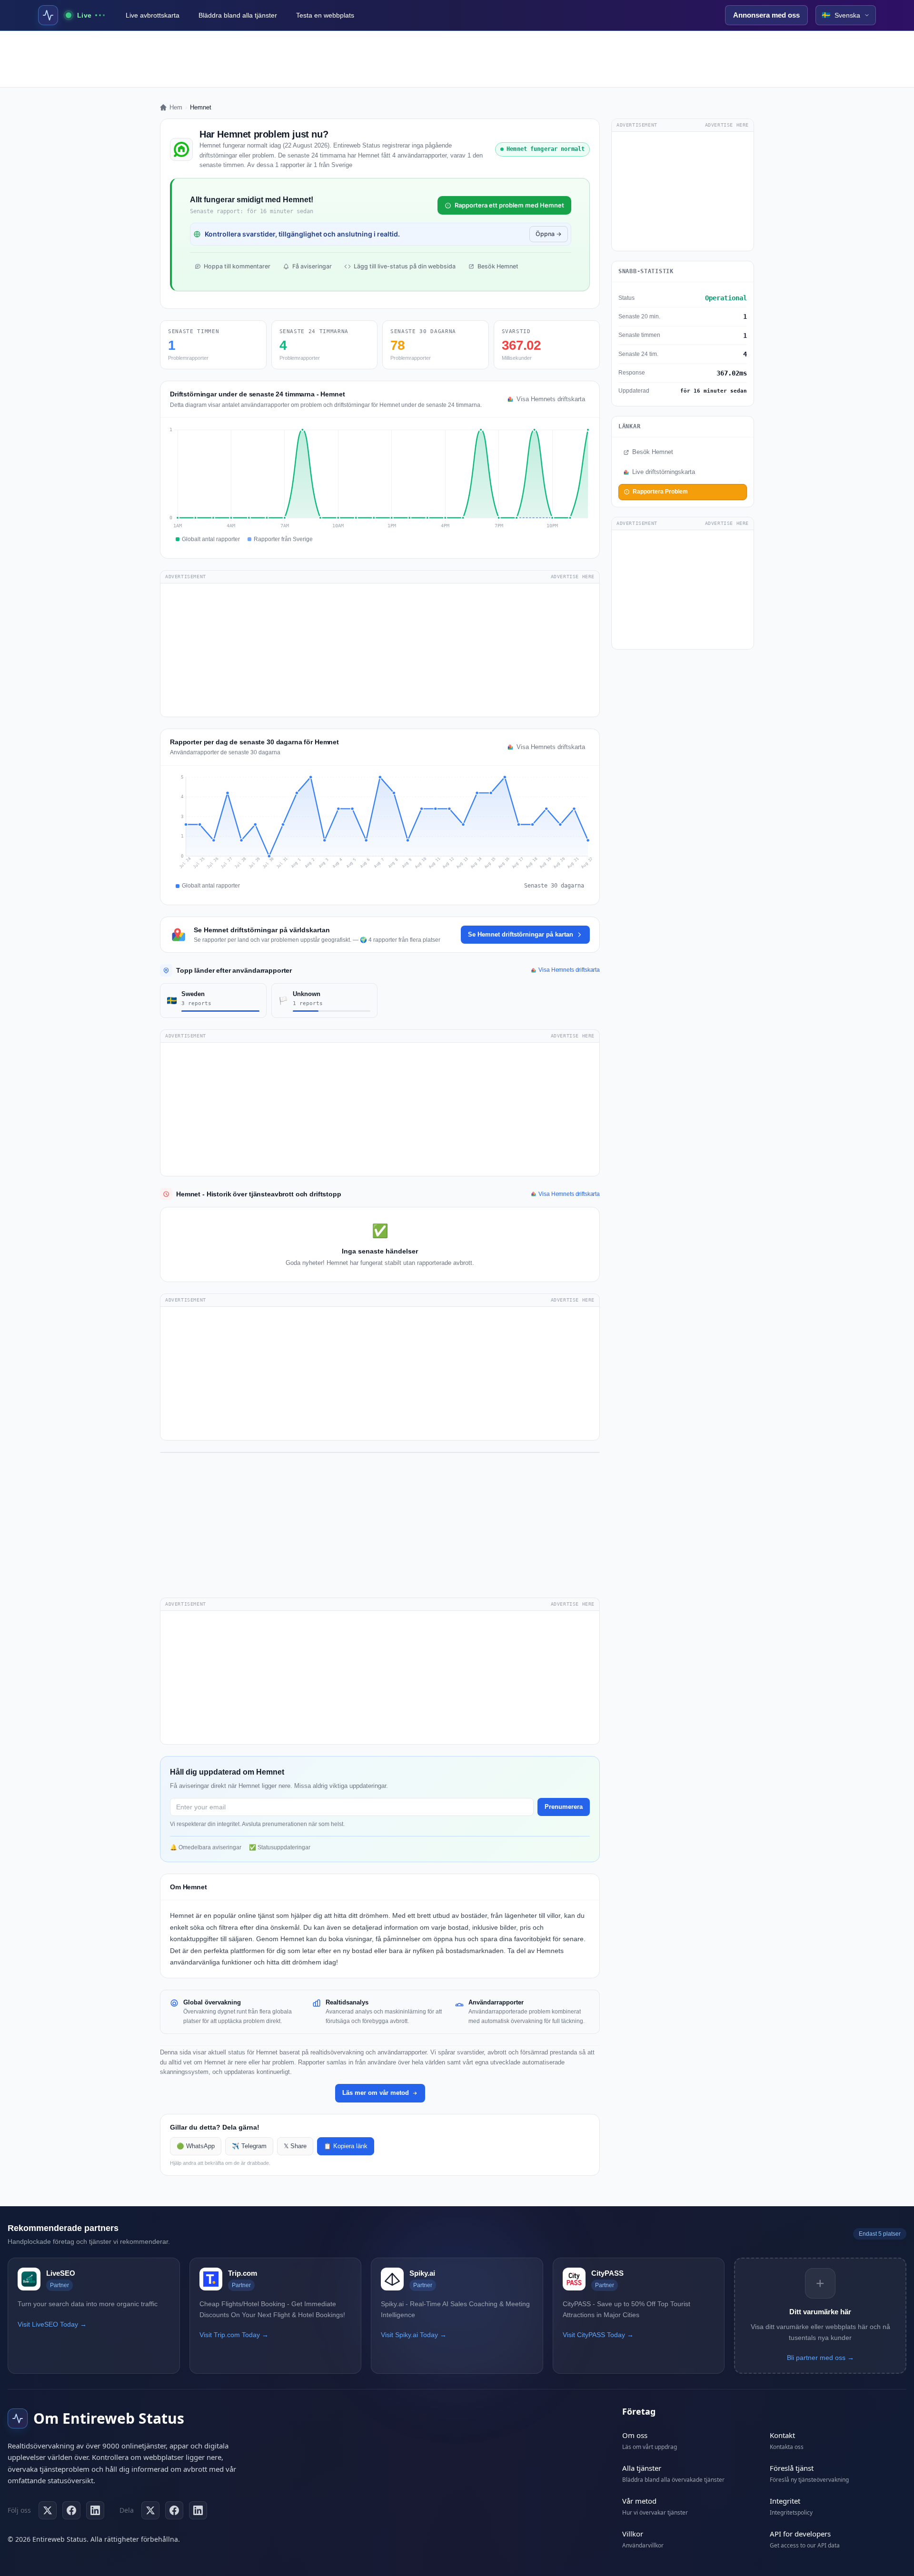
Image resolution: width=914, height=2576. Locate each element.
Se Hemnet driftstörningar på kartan (521, 934)
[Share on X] (150, 2510)
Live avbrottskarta (153, 15)
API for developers (800, 2534)
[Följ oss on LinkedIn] (95, 2510)
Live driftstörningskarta (664, 472)
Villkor (633, 2534)
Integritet (785, 2501)
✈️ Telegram (249, 2146)
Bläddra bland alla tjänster (238, 15)
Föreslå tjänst (792, 2468)
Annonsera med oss (766, 15)
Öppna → (549, 234)
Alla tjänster (642, 2468)
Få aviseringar (312, 266)
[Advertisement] (457, 59)
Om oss (635, 2435)
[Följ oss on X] (48, 2510)
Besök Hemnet (498, 266)
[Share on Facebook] (174, 2510)
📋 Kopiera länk (346, 2146)
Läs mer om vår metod (376, 2093)
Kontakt (782, 2435)
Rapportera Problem (660, 492)
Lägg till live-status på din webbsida (405, 266)
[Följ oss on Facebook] (71, 2510)
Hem (176, 107)
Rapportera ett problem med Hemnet (509, 205)
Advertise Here (573, 577)
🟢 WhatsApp (196, 2146)
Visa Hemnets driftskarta (551, 399)
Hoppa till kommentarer (237, 266)
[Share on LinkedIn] (198, 2510)
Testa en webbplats (325, 15)
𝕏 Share (295, 2146)
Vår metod (639, 2501)
